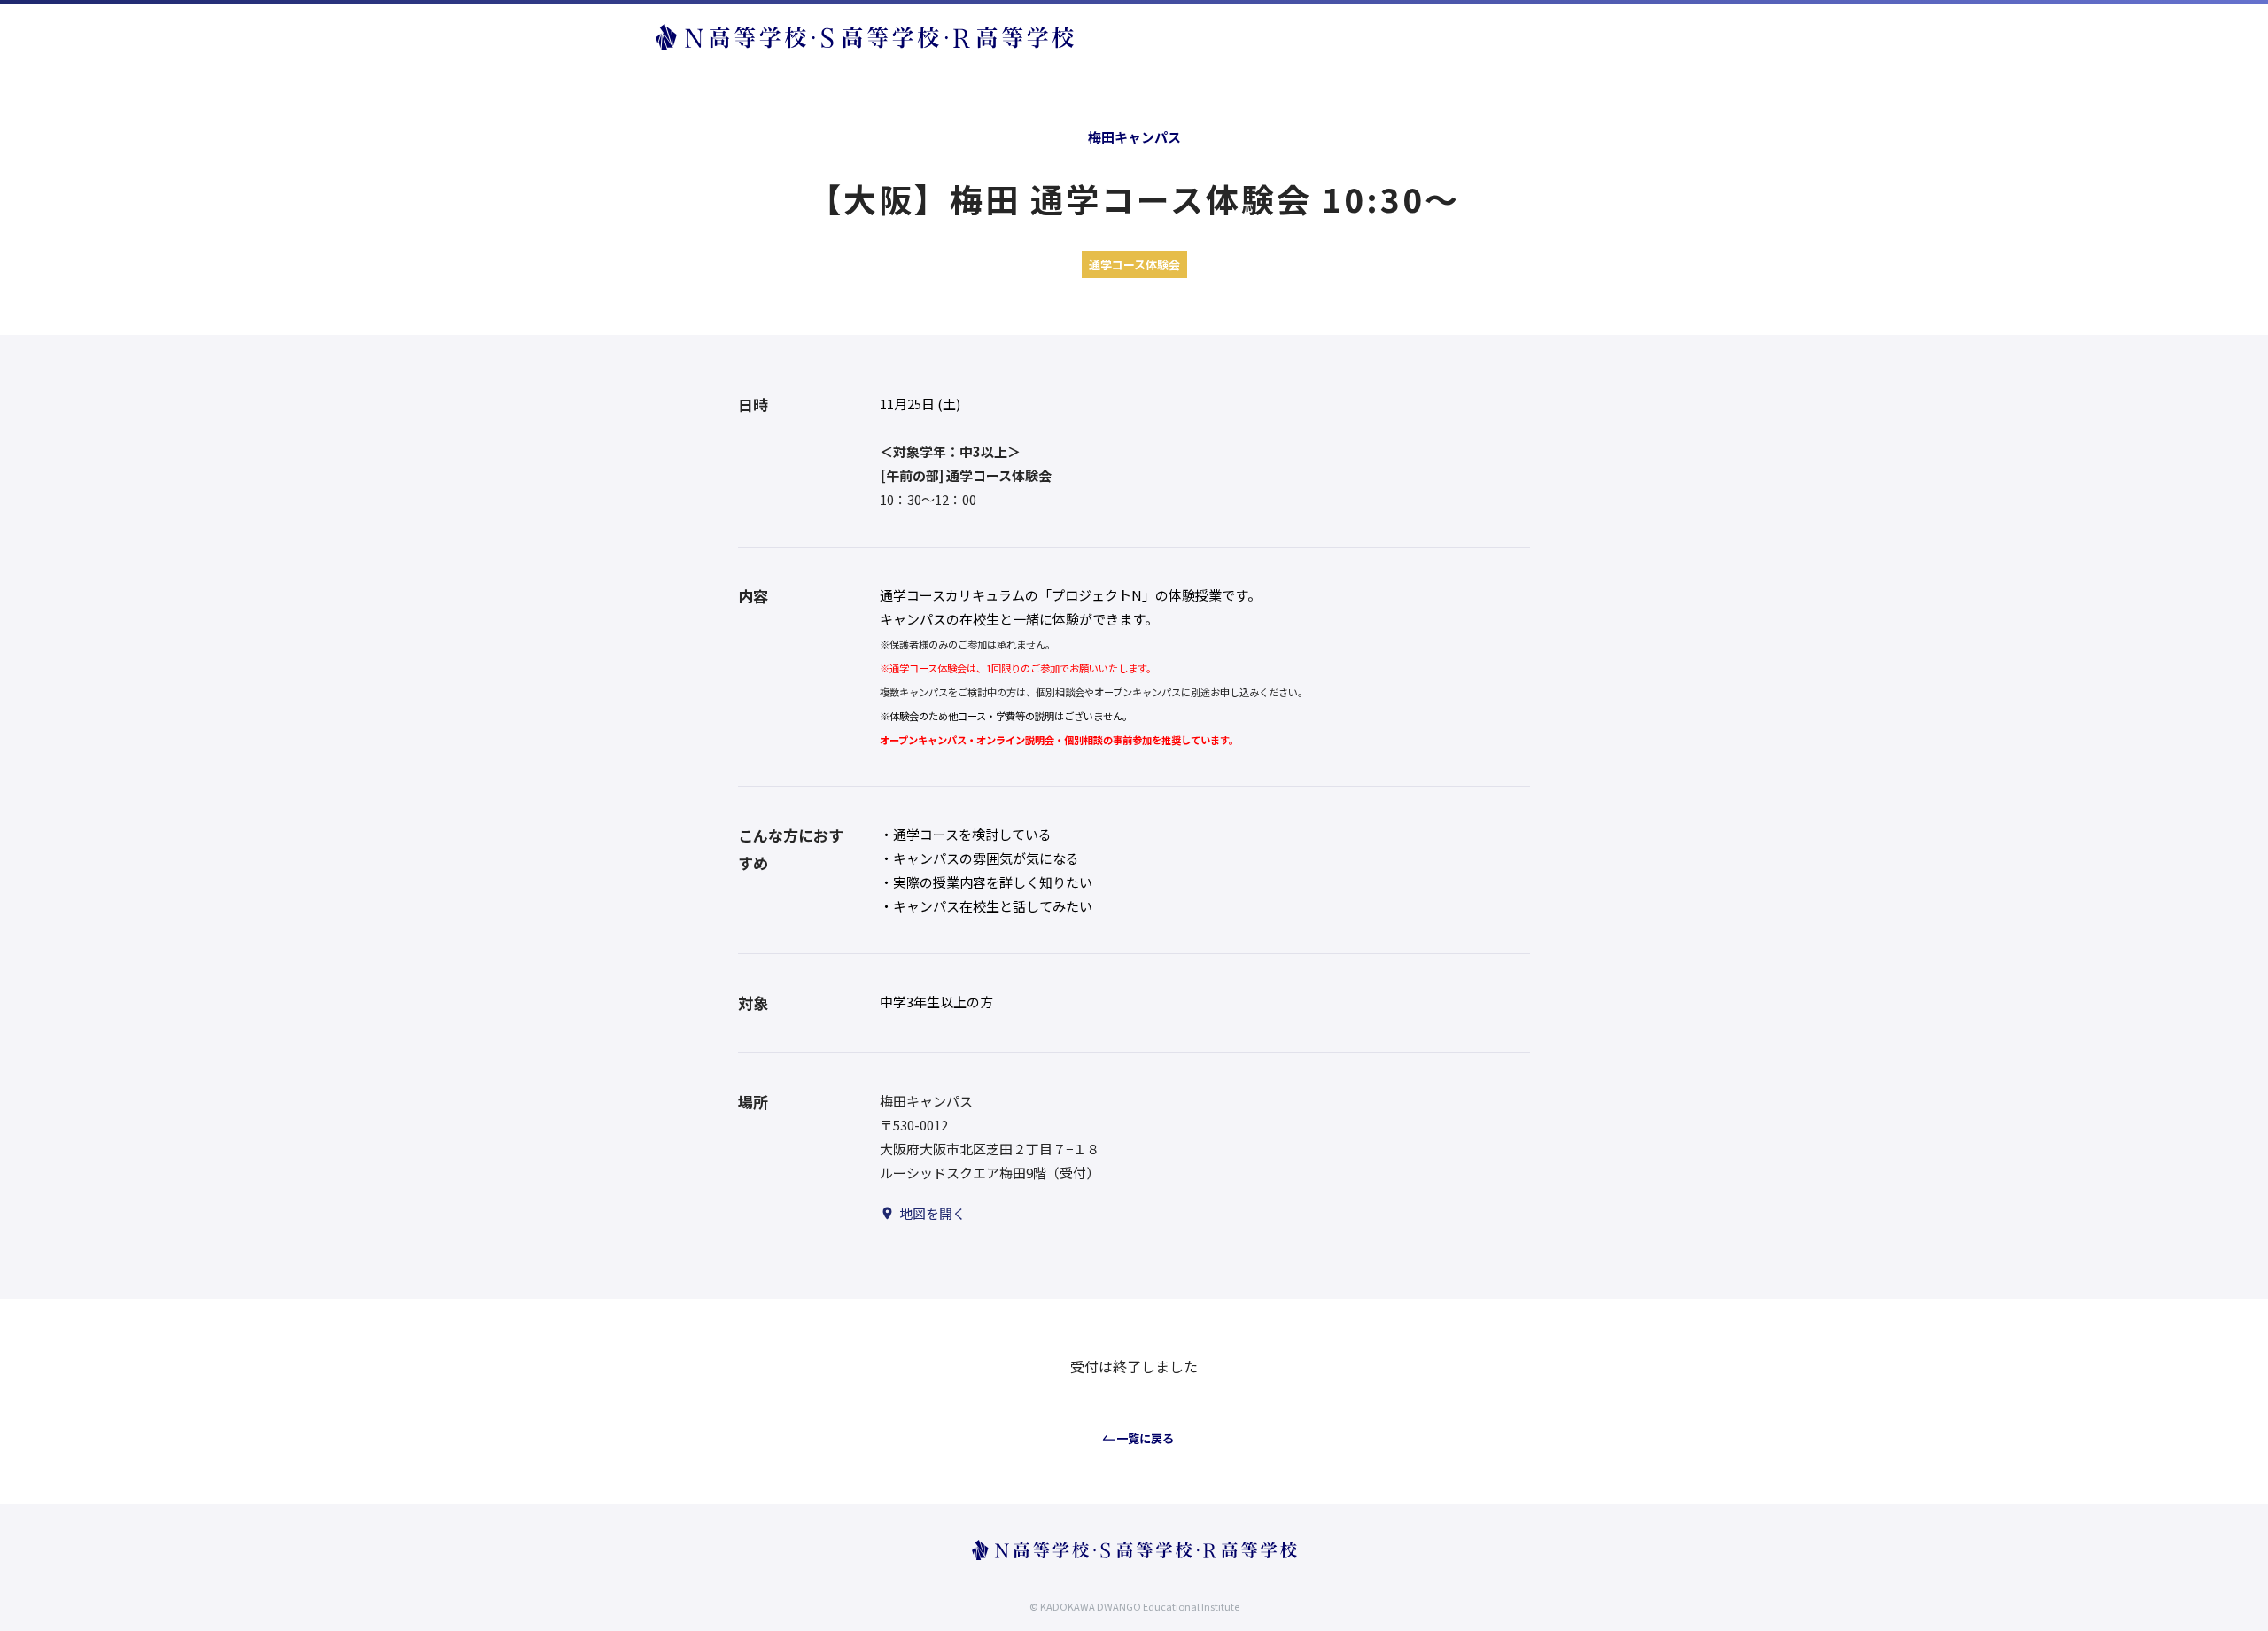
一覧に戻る (1145, 1438)
